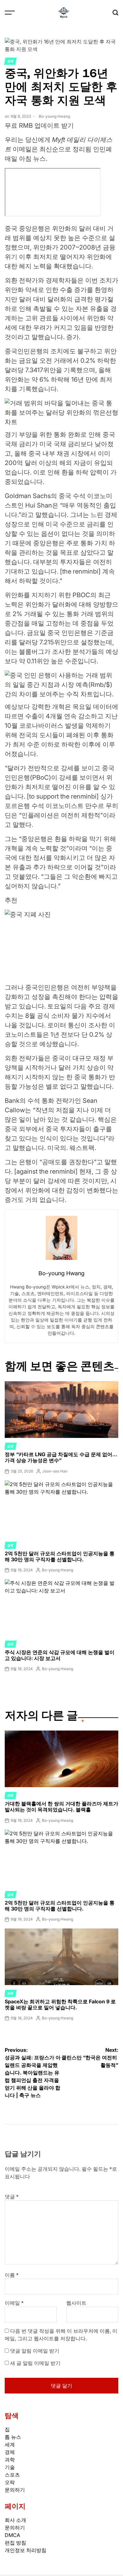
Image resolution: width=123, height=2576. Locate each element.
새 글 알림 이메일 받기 (35, 2363)
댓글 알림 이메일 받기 (35, 2351)
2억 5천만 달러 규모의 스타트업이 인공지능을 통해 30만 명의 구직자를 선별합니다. (60, 1556)
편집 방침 (15, 2543)
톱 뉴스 (13, 2437)
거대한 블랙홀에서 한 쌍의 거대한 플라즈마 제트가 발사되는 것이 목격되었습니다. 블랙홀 (61, 1807)
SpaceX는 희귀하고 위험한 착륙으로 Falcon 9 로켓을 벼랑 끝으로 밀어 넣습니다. (60, 2004)
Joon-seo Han (55, 1471)
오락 (10, 2482)
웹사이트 (76, 2303)
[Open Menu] (10, 13)
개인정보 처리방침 (26, 2550)
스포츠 (12, 2475)
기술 (10, 2467)
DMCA (12, 2535)
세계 (10, 2444)
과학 (10, 1795)
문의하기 (15, 2490)
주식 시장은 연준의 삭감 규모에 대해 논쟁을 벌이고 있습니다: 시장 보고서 (60, 1655)
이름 (12, 2275)
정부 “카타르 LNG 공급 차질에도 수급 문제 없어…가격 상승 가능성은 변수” (61, 1457)
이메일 (14, 2303)
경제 (10, 61)
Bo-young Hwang (54, 116)
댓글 (12, 2197)
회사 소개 (15, 2520)
